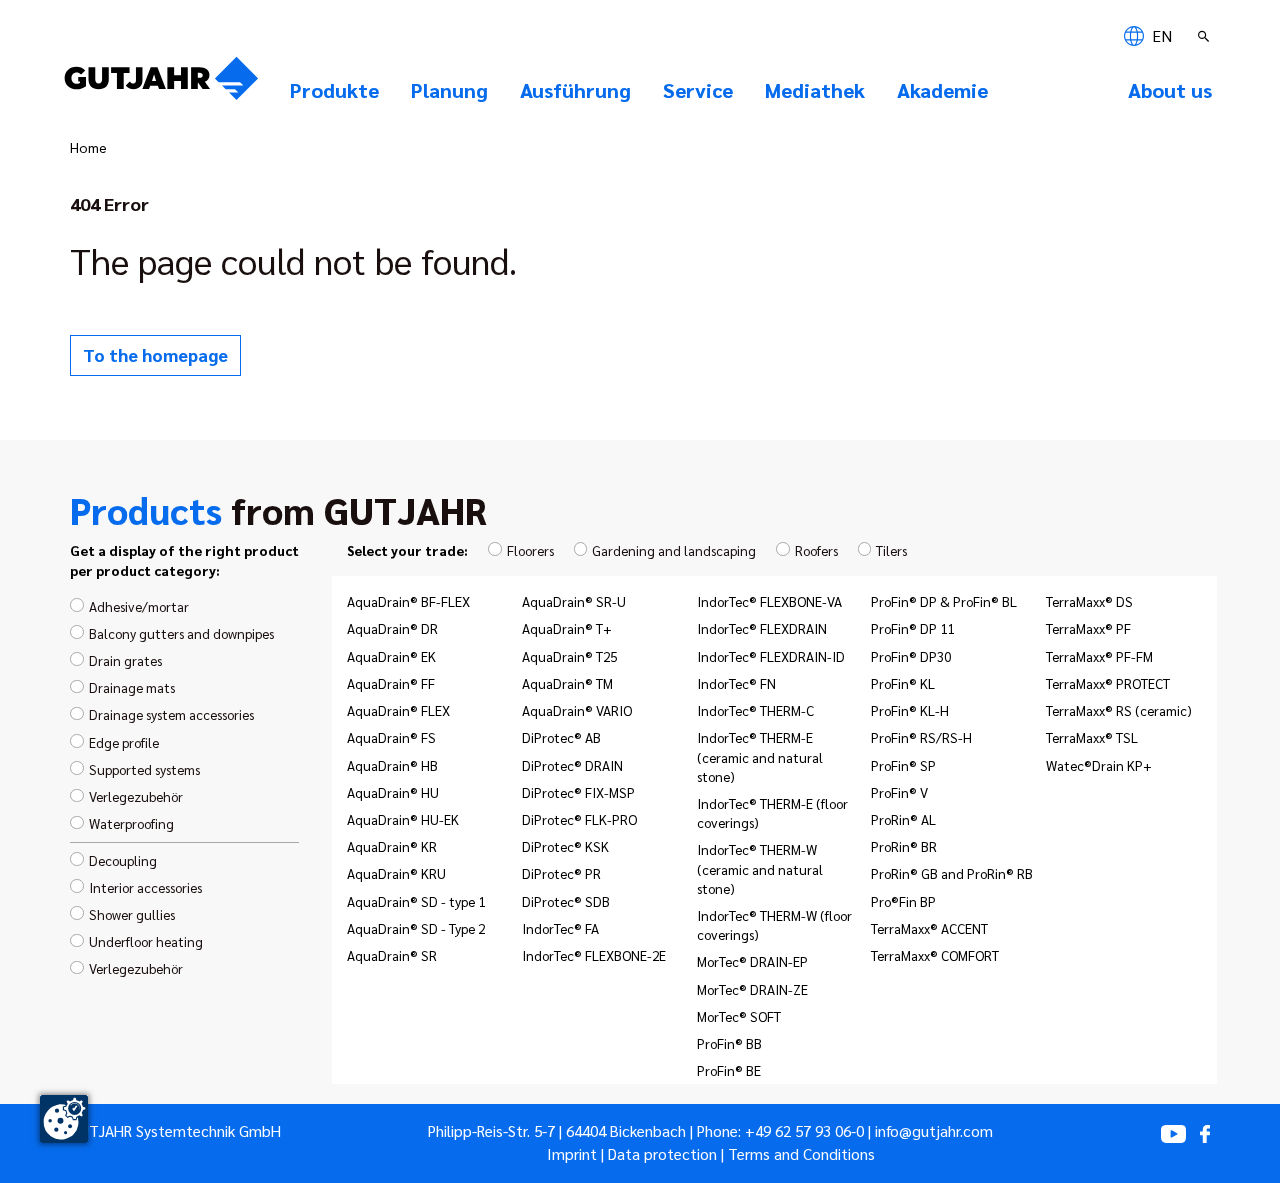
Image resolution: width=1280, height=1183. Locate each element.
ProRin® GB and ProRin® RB (952, 873)
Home (88, 147)
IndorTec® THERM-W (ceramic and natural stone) (760, 868)
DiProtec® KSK (565, 846)
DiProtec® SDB (566, 901)
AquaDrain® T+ (567, 628)
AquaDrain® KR (392, 846)
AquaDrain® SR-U (574, 601)
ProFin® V (899, 792)
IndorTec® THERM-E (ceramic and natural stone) (760, 756)
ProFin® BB (729, 1043)
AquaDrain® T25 (569, 656)
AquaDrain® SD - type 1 (416, 901)
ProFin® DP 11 (912, 628)
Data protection (662, 1154)
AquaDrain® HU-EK (403, 819)
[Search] (1206, 36)
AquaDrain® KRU (396, 873)
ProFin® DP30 (911, 656)
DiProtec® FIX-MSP (578, 792)
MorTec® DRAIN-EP (752, 961)
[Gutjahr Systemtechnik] (161, 84)
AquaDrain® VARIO (577, 710)
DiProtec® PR (561, 873)
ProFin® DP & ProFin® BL (944, 601)
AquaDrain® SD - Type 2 (416, 928)
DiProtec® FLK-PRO (579, 819)
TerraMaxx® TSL (1092, 737)
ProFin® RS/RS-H (921, 737)
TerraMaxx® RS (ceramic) (1119, 710)
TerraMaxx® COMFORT (935, 955)
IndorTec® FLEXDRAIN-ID (771, 656)
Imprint (572, 1154)
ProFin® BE (729, 1070)
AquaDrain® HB (392, 765)
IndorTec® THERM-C (755, 710)
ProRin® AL (903, 819)
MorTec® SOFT (739, 1016)
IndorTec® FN (736, 683)
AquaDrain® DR (392, 628)
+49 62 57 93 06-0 (804, 1131)
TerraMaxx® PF (1088, 628)
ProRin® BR (904, 846)
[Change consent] (64, 1119)
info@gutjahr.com (934, 1131)
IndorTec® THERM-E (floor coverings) (772, 812)
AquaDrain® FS (391, 737)
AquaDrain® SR (392, 955)
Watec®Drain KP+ (1099, 765)
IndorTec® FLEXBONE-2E (594, 955)
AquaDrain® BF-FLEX (408, 601)
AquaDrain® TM (567, 683)
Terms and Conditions (801, 1154)
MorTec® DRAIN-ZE (752, 989)
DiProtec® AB (561, 737)
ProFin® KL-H (910, 710)
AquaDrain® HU (393, 792)
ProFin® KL (903, 683)
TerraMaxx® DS (1089, 601)
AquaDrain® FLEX (398, 710)
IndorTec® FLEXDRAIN (762, 628)
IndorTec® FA (560, 928)
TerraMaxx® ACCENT (929, 928)
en (1160, 35)
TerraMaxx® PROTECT (1108, 683)
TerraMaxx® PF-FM (1099, 656)
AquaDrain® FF (391, 683)
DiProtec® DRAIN (572, 765)
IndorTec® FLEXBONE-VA (769, 601)
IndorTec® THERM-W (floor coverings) (774, 924)
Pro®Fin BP (903, 901)
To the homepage (155, 354)
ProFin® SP (903, 765)
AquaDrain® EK (391, 656)
